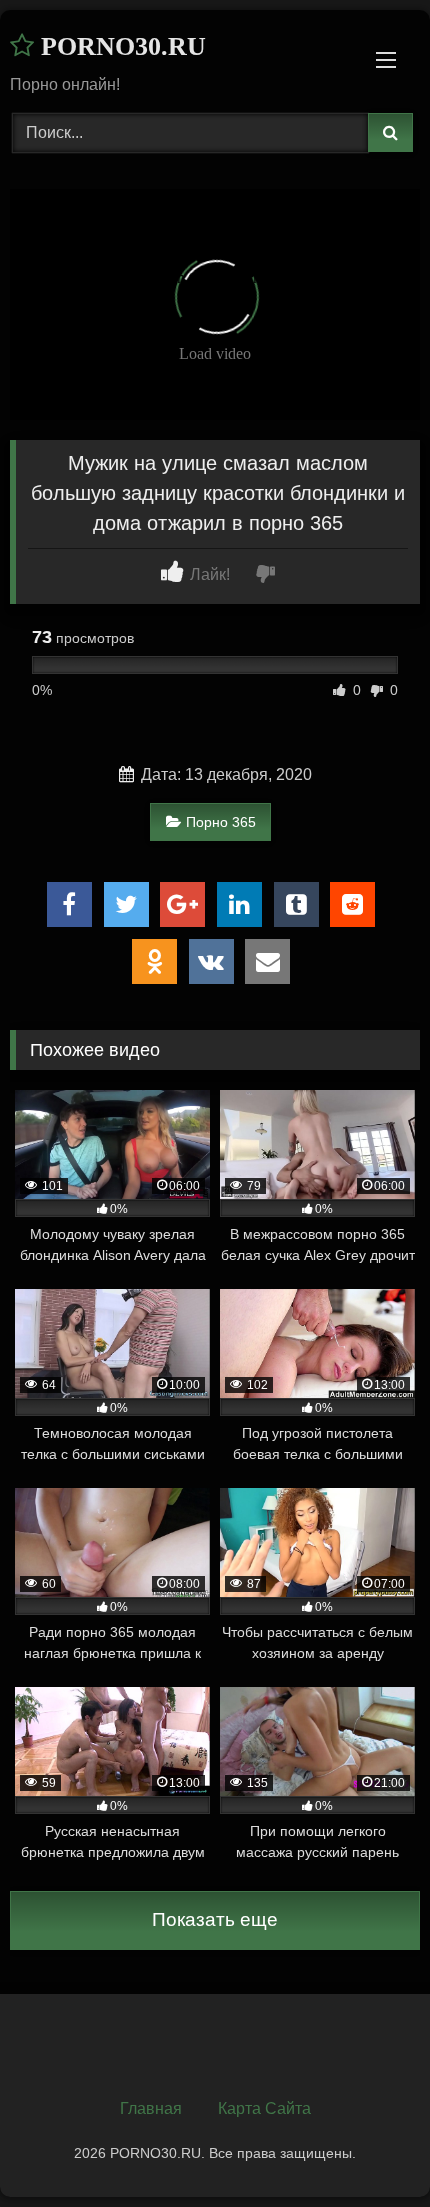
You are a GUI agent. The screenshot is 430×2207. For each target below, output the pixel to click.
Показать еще (215, 1919)
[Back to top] (368, 2147)
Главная (151, 2108)
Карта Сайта (264, 2108)
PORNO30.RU (120, 46)
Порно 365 (221, 822)
